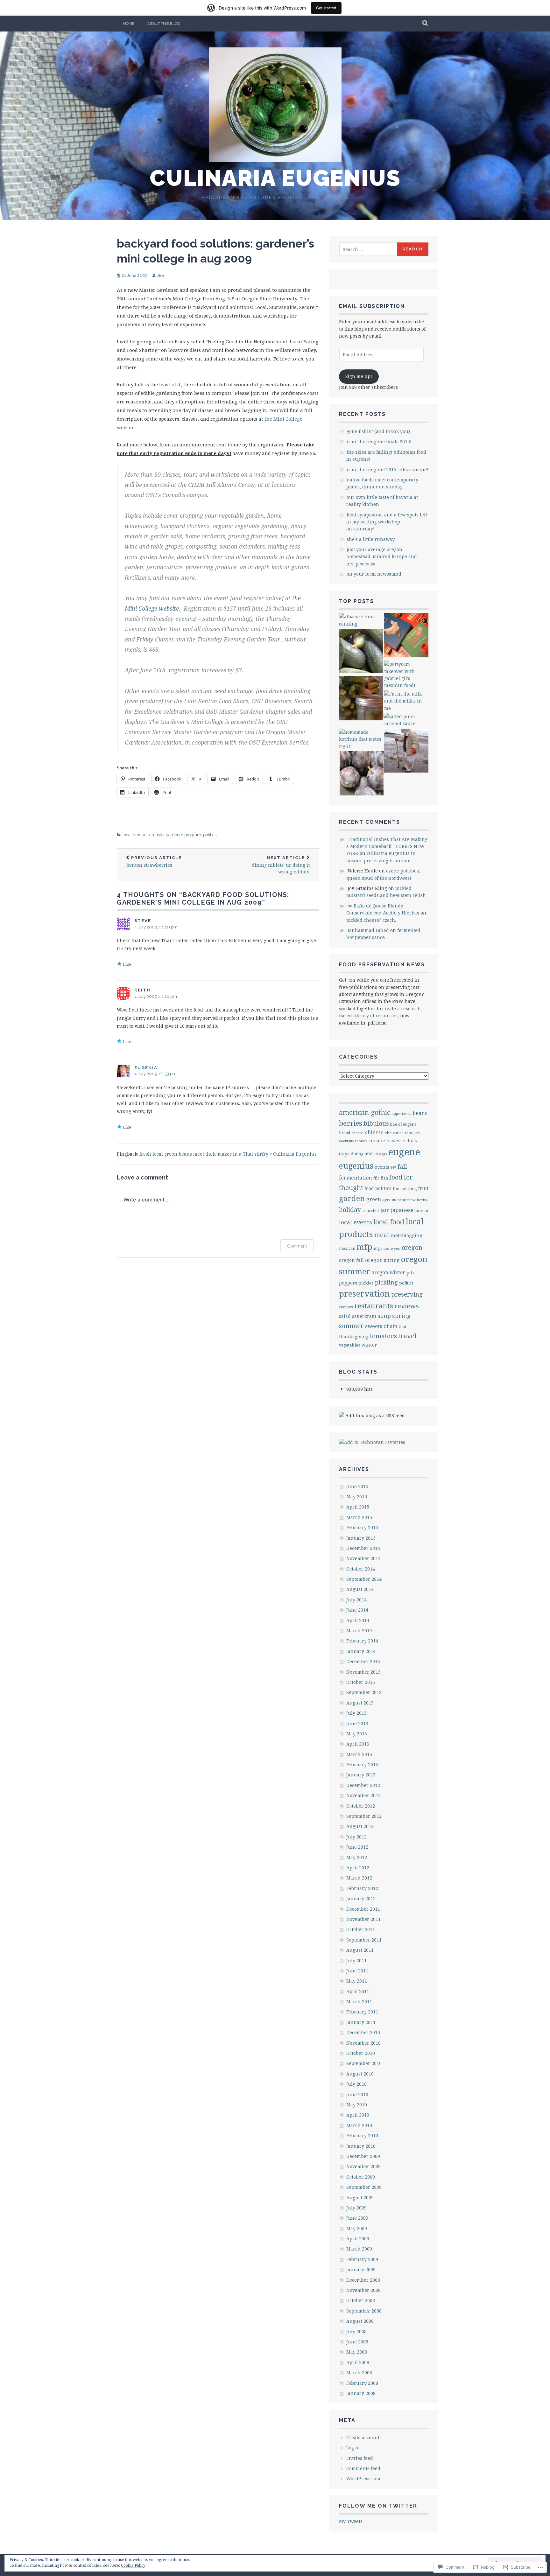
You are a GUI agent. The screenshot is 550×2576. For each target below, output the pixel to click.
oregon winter (388, 1273)
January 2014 (361, 1651)
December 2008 (363, 2280)
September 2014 (364, 1579)
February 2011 (362, 2012)
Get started (326, 8)
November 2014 (363, 1558)
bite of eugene (403, 1124)
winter (369, 1345)
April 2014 (358, 1620)
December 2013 (363, 1661)
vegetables (349, 1345)
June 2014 (357, 1610)
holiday (350, 1210)
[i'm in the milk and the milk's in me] (406, 701)
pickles (366, 1283)
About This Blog (164, 24)
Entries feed (360, 2458)
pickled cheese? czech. (371, 920)
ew (393, 1167)
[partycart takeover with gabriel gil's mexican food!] (406, 675)
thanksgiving (354, 1337)
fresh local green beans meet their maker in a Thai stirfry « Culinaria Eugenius (228, 1154)
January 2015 (361, 1538)
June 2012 (357, 1847)
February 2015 (362, 1527)
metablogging (406, 1235)
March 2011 (359, 2002)
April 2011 (358, 1991)
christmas (394, 1133)
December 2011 (363, 1909)
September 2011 (364, 1940)
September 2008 (364, 2311)
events (382, 1167)
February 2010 (362, 2135)
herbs (422, 1200)
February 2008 (362, 2383)
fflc (376, 1178)
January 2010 (361, 2146)
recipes (346, 1307)
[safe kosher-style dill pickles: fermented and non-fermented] (361, 699)
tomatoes (383, 1336)
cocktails (346, 1141)
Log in (353, 2448)
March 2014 (359, 1631)
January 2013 (361, 1775)
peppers (348, 1283)
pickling (386, 1282)
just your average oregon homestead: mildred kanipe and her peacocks (382, 556)
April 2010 (358, 2115)
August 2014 (360, 1589)
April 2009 (358, 2239)
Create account (363, 2437)
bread (345, 1133)
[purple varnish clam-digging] (406, 752)
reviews (407, 1306)
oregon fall (351, 1260)
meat (382, 1235)
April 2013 (358, 1744)
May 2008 (357, 2352)
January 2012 (361, 1898)
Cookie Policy (133, 2565)
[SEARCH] (425, 24)
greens (389, 1200)
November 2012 (363, 1795)
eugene (404, 1152)
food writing (405, 1189)
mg (377, 1248)
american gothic (365, 1112)
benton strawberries (154, 862)
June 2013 (357, 1723)
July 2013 (356, 1713)
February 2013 (362, 1764)
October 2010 (361, 2053)
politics (210, 835)
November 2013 (363, 1672)
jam (385, 1210)
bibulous (376, 1123)
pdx (411, 1273)
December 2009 (363, 2156)
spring (401, 1316)
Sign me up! (359, 376)
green (374, 1199)
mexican (347, 1248)
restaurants (374, 1306)
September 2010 (364, 2063)
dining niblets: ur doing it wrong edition (281, 865)
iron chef (371, 1210)
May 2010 (357, 2105)
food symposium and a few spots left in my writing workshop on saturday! (387, 522)
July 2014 (356, 1600)
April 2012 (358, 1868)
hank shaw (407, 1200)
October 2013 (361, 1682)
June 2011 (357, 1971)
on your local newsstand (374, 574)
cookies (361, 1141)
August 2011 (360, 1950)
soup (384, 1316)
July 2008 (356, 2331)
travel (407, 1336)
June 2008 (357, 2342)
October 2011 (361, 1929)
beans (420, 1113)
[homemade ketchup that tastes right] (361, 739)
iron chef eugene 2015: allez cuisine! (388, 469)
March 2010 (359, 2125)
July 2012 (356, 1837)
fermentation (356, 1178)
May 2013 (357, 1734)
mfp (364, 1247)
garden (352, 1198)
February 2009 (362, 2259)
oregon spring (382, 1260)
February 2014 (362, 1641)
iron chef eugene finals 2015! (379, 441)
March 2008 (359, 2373)
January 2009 (361, 2269)
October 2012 (361, 1806)
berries (351, 1123)
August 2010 (360, 2074)
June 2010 (357, 2094)
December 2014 (363, 1548)
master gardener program (176, 835)
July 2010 (356, 2084)
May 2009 (357, 2228)
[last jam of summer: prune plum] (362, 774)
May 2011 (357, 1981)
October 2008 (361, 2300)
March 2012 (359, 1878)
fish (384, 1178)
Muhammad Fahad (368, 930)
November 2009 (363, 2166)
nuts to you (391, 1248)
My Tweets (351, 2521)
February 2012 (362, 1888)
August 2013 (360, 1703)
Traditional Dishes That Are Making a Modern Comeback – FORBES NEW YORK (387, 846)
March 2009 (359, 2249)
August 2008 (360, 2321)
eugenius (356, 1165)
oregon (412, 1247)
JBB (161, 275)
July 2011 (356, 1960)
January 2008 (361, 2393)
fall (402, 1166)
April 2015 (358, 1507)
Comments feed (363, 2468)
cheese (358, 1133)
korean (421, 1210)
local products (136, 835)
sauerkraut (364, 1316)
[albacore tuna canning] (361, 620)
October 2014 (361, 1569)
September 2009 (364, 2187)
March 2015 (359, 1517)
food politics (378, 1188)
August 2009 (360, 2198)
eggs (383, 1154)
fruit (423, 1188)
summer (351, 1326)
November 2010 (363, 2043)
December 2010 (363, 2032)
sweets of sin (381, 1326)
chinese (374, 1132)
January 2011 (361, 2022)
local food (389, 1222)
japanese (402, 1210)
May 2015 (357, 1497)
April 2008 (358, 2362)
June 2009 (357, 2218)
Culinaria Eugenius (275, 178)
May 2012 (357, 1857)
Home (129, 24)
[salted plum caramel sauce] (406, 720)
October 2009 (361, 2177)
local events (356, 1222)
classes (413, 1132)
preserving (407, 1294)
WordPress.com (363, 2478)
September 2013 (364, 1692)
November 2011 (363, 1919)
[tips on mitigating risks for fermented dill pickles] (361, 652)
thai (402, 1326)
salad (345, 1316)
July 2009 (356, 2208)
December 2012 (363, 1785)
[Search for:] (368, 249)
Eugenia (146, 1068)
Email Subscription (372, 306)
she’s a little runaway (371, 539)
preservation (364, 1293)
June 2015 (357, 1486)
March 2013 (359, 1754)
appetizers (401, 1113)
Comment (297, 1246)
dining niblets (364, 1154)
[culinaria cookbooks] (406, 636)
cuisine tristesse (387, 1141)
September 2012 (364, 1816)
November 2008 (363, 2290)
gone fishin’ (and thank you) (378, 431)
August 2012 (360, 1826)
